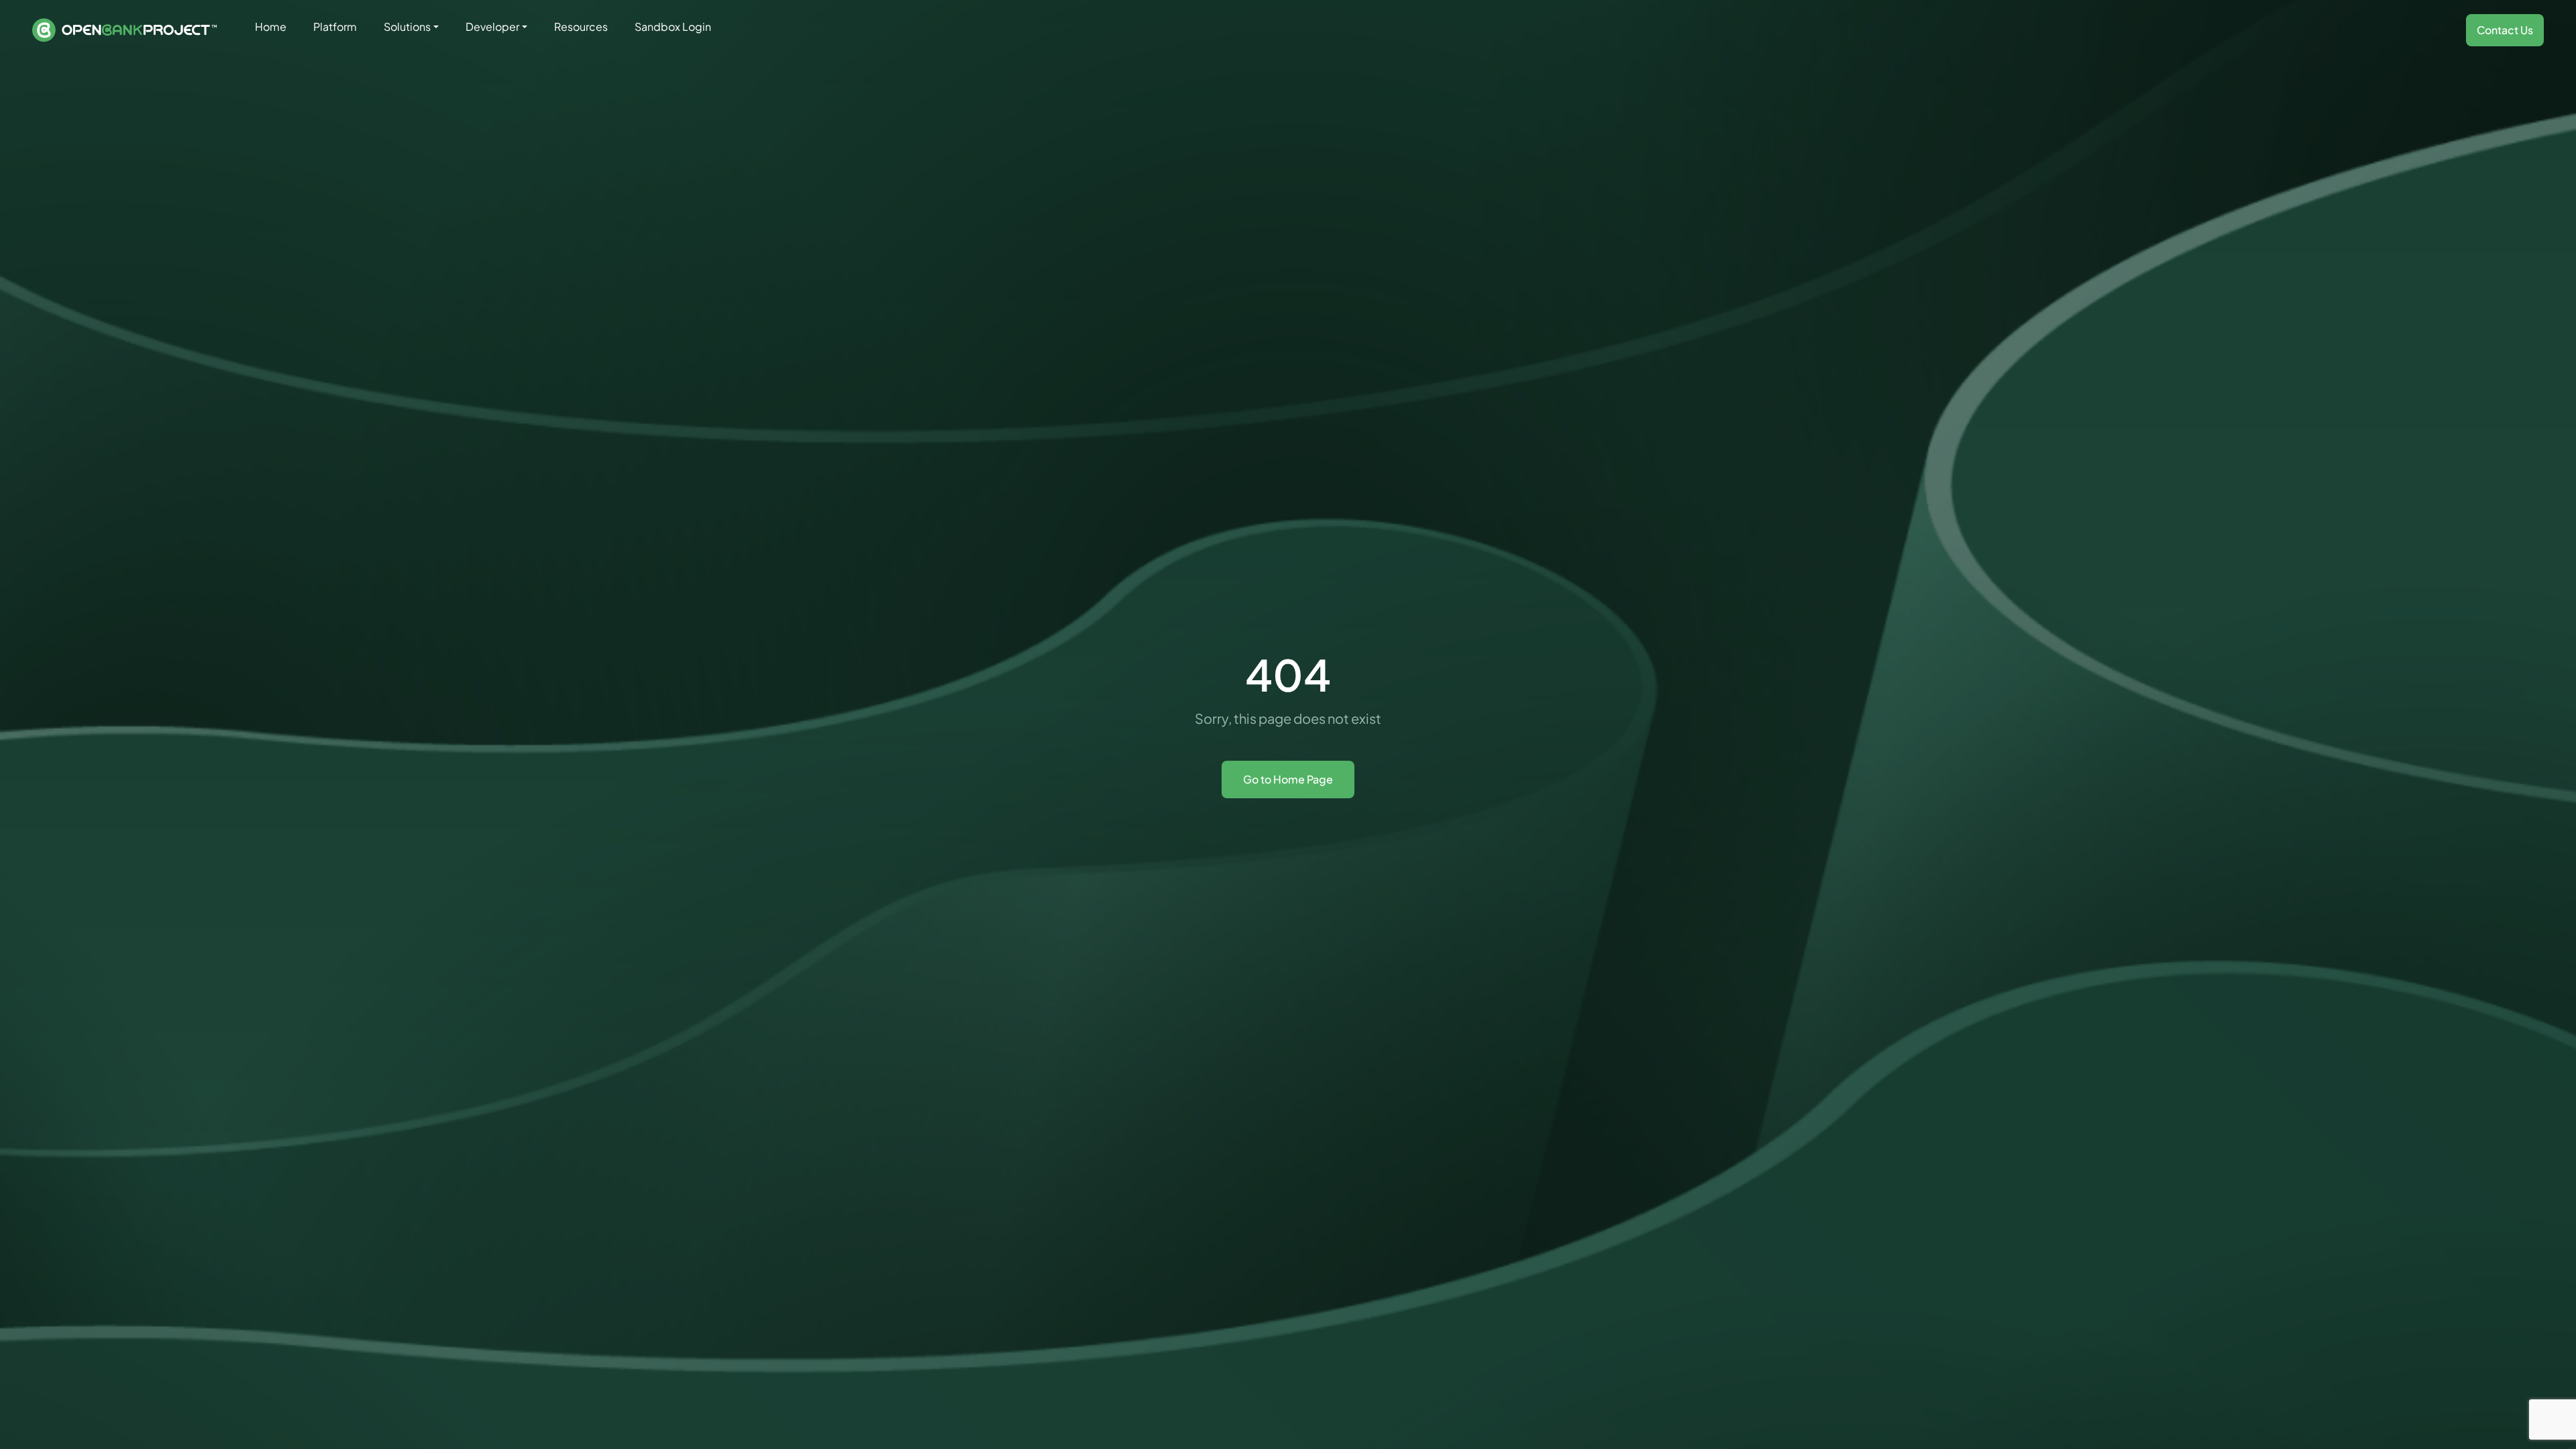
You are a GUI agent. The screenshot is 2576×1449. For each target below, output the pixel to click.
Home (271, 26)
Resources (581, 26)
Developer (492, 26)
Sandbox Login (673, 26)
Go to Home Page (1288, 779)
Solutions (407, 26)
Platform (335, 26)
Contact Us (2505, 30)
